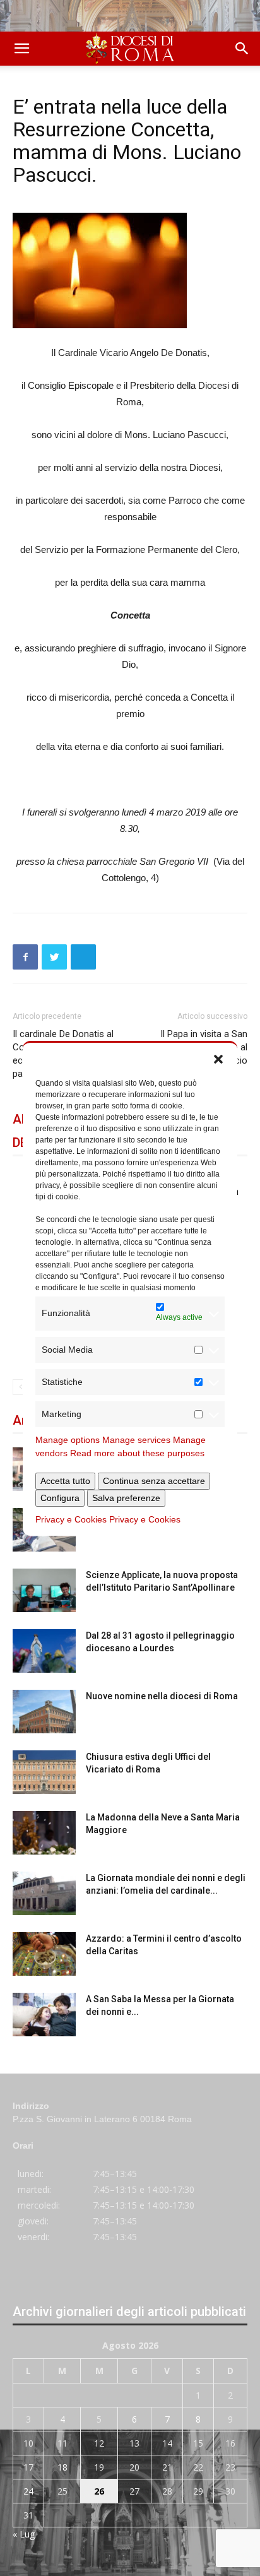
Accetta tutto (65, 1481)
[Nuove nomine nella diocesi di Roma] (44, 1712)
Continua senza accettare (154, 1481)
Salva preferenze (126, 1498)
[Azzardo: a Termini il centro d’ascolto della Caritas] (44, 1954)
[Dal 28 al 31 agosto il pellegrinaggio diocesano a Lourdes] (44, 1651)
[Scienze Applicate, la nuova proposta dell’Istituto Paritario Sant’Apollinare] (44, 1590)
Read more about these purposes (137, 1453)
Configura (60, 1498)
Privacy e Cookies (71, 1519)
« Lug (24, 2534)
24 (28, 2491)
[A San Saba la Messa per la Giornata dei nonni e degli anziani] (44, 2015)
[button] (218, 1059)
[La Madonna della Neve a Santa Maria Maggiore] (44, 1833)
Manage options (68, 1440)
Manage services (136, 1440)
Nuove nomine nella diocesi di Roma (162, 1696)
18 (62, 2467)
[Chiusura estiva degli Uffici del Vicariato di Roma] (44, 1772)
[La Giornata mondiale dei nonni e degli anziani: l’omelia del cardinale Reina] (44, 1893)
